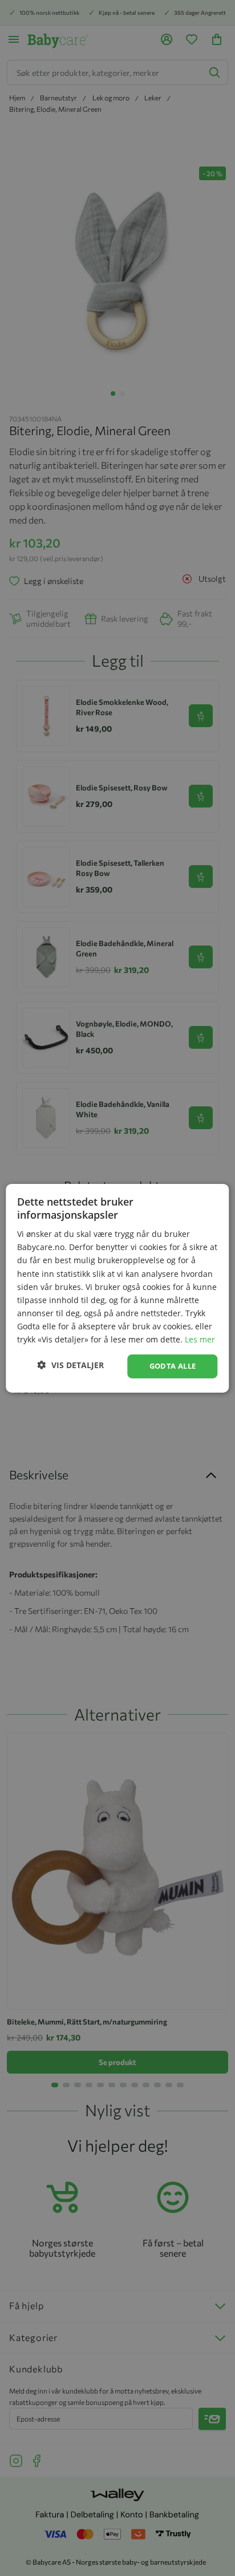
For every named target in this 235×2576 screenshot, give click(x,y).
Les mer (200, 1339)
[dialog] (117, 1288)
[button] (71, 1365)
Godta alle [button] (173, 1366)
